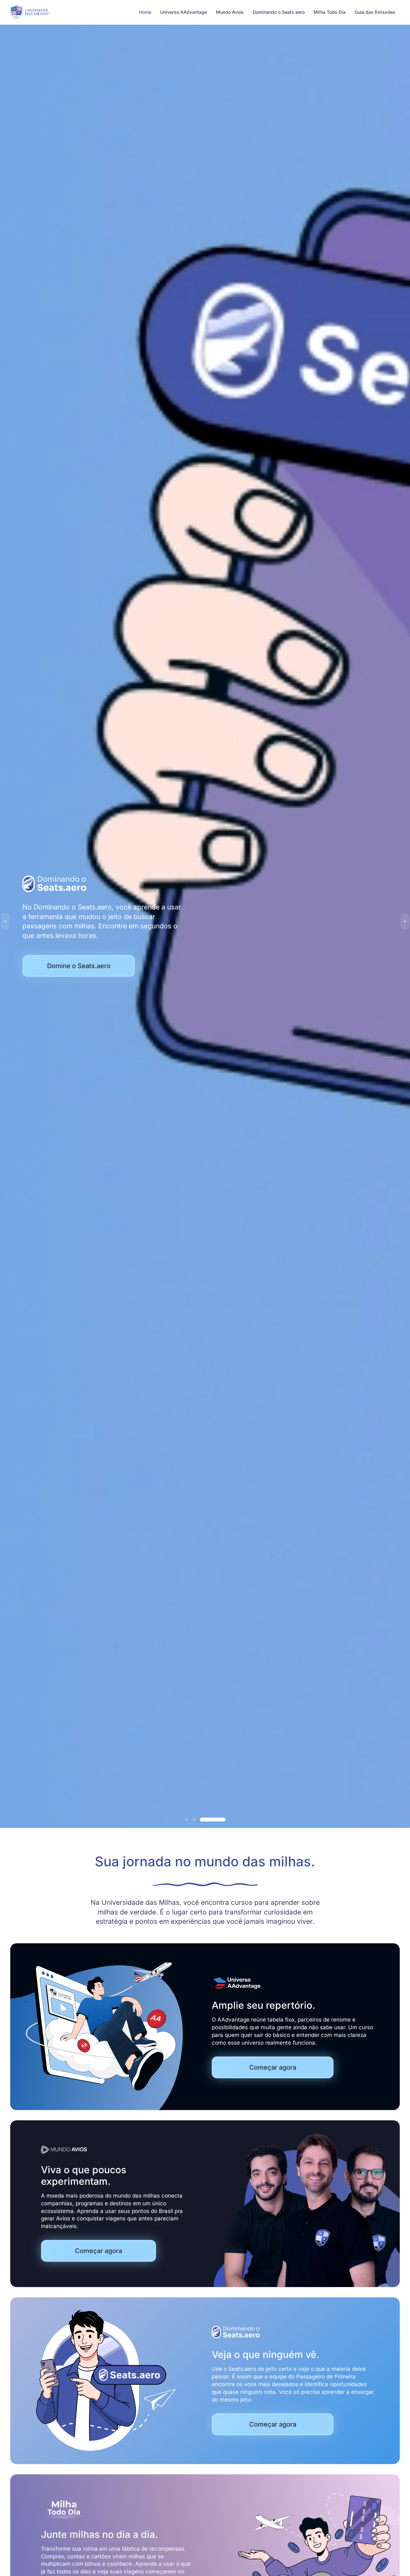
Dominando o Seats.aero (279, 12)
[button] (5, 921)
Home (145, 12)
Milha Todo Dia (330, 12)
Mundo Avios (230, 12)
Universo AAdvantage (184, 12)
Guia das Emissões (375, 12)
